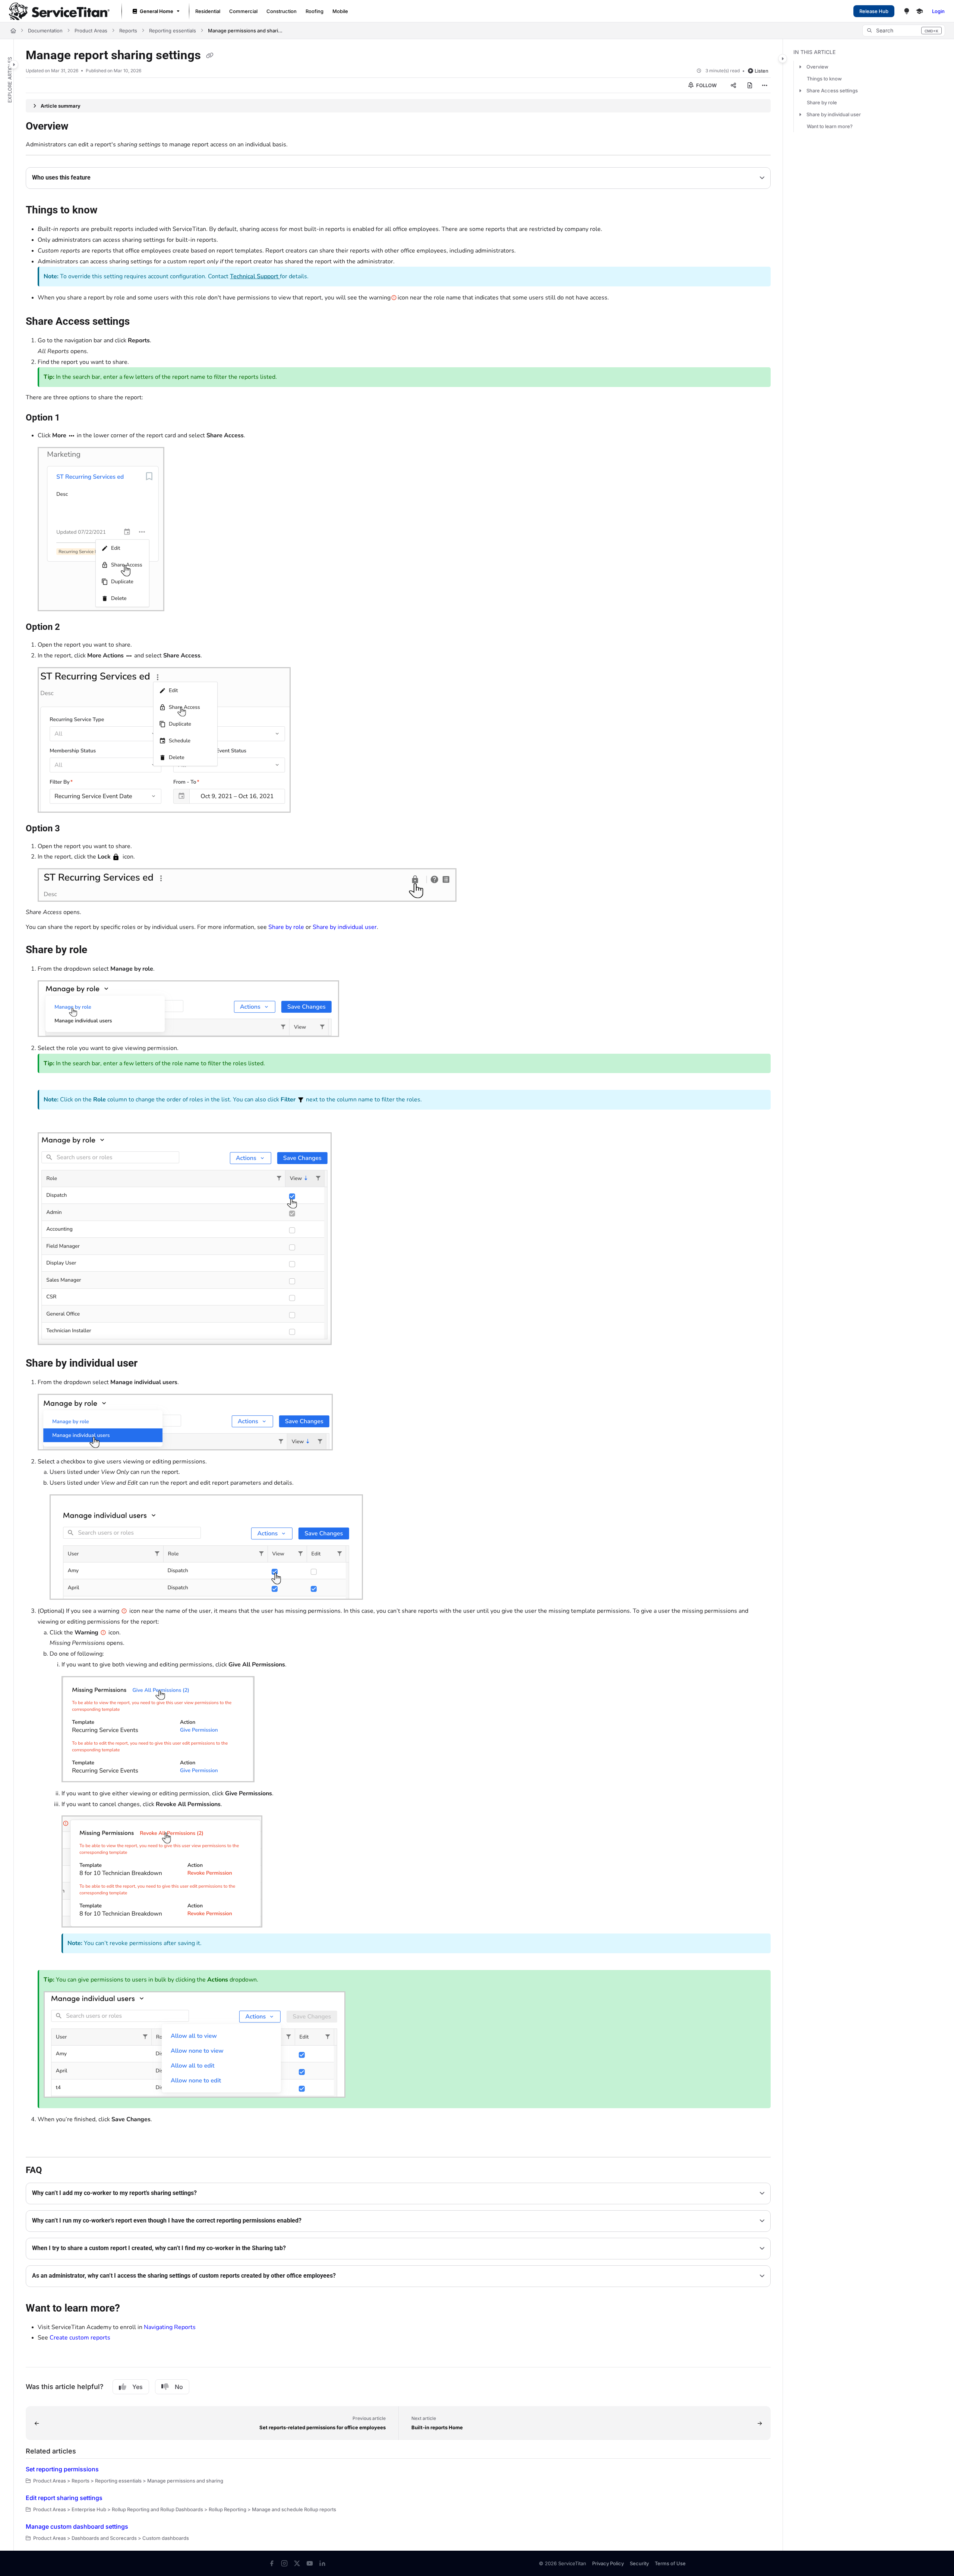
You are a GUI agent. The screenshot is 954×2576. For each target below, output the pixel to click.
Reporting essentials (173, 31)
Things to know (824, 79)
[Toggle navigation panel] (14, 64)
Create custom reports (80, 2338)
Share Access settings (832, 91)
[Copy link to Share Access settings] (142, 322)
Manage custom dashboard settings (77, 2526)
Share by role (286, 927)
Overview (817, 67)
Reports (128, 31)
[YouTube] (310, 2563)
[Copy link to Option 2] (72, 628)
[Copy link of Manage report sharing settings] (210, 56)
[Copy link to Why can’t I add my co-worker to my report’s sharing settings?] (209, 2193)
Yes (138, 2387)
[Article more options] (765, 85)
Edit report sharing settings (64, 2498)
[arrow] (800, 67)
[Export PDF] (750, 85)
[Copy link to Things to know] (110, 211)
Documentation (45, 31)
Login (938, 11)
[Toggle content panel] (783, 58)
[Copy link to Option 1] (72, 418)
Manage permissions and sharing (245, 31)
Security (639, 2563)
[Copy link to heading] (38, 2144)
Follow (706, 85)
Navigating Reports (170, 2327)
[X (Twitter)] (297, 2563)
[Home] (59, 11)
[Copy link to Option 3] (72, 829)
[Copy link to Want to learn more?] (132, 2309)
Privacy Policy (608, 2563)
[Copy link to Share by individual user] (149, 1364)
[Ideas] (907, 11)
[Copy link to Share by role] (99, 951)
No (179, 2387)
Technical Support (255, 276)
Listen (762, 71)
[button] (904, 31)
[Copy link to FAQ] (54, 2170)
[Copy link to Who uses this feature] (102, 178)
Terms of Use (670, 2563)
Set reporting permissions (62, 2469)
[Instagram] (284, 2563)
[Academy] (919, 11)
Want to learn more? (830, 126)
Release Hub (874, 11)
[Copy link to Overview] (80, 127)
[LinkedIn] (322, 2563)
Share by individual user (345, 927)
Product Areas (91, 31)
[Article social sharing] (733, 85)
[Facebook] (272, 2563)
